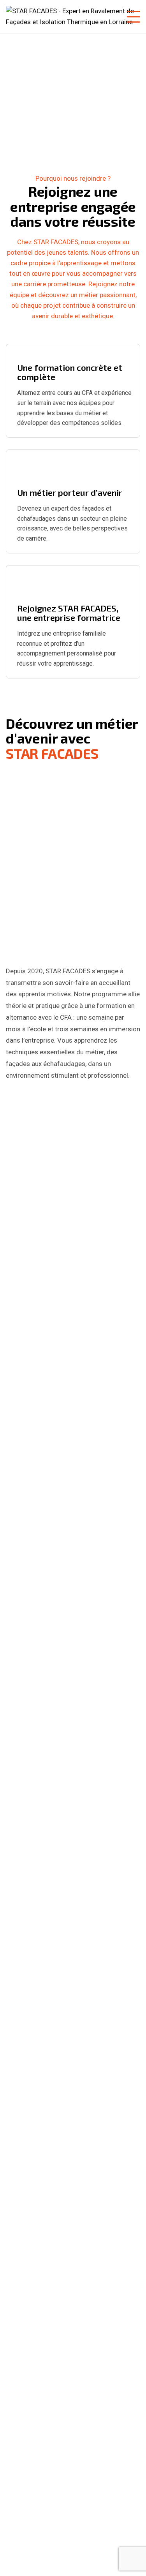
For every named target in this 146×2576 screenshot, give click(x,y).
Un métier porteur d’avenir (70, 492)
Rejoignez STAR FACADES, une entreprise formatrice (69, 613)
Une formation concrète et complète (70, 372)
